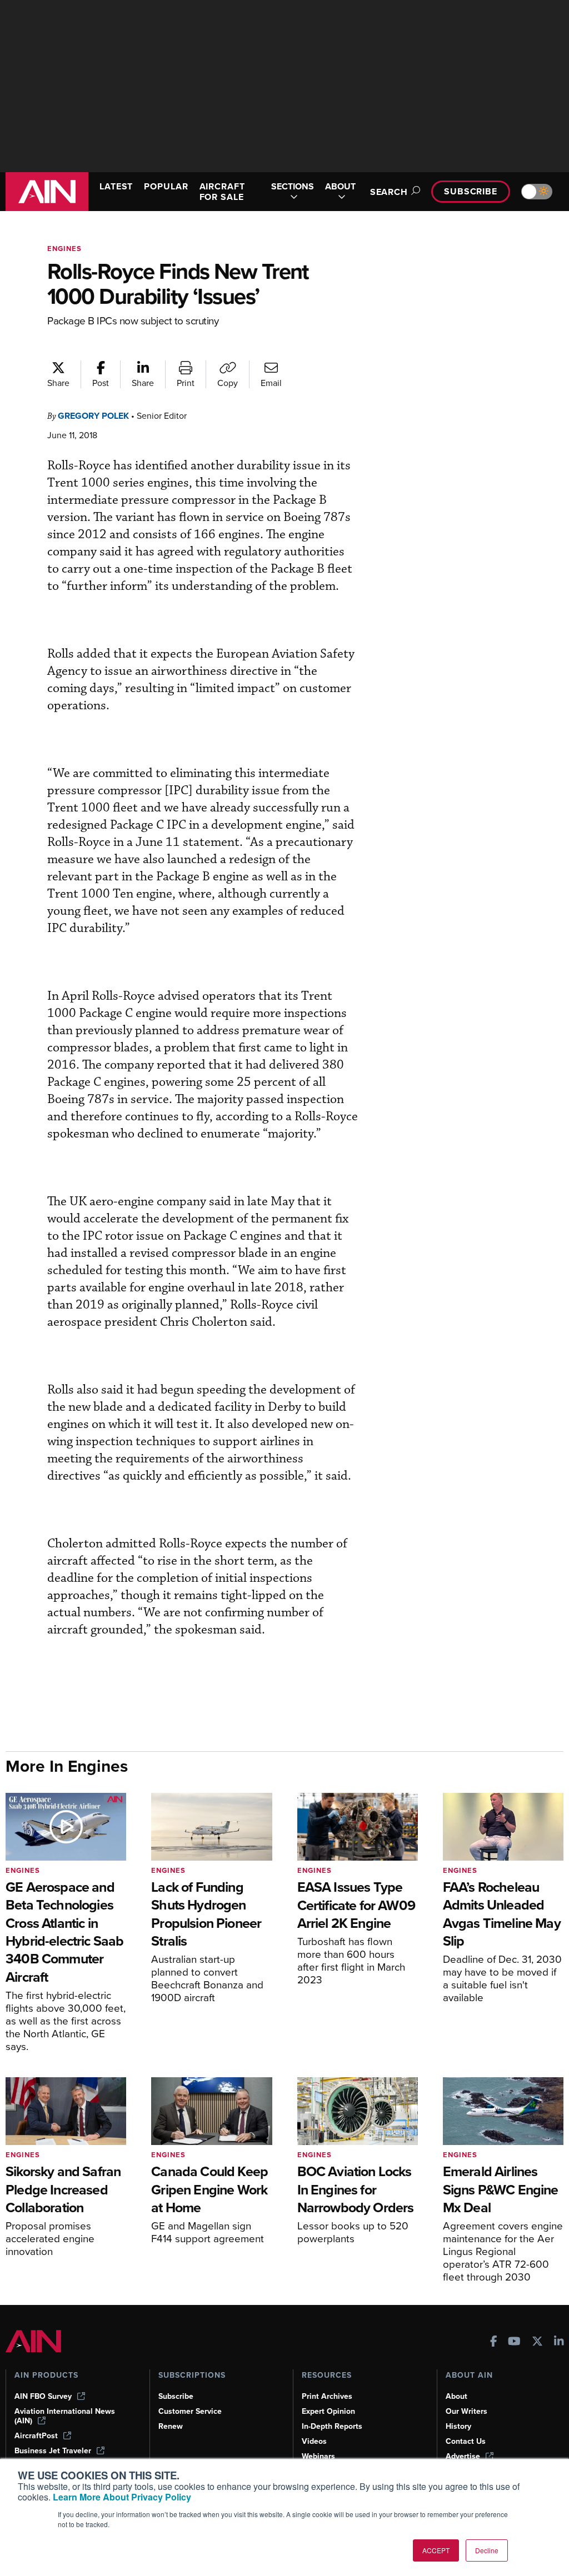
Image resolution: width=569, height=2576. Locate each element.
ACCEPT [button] (436, 2550)
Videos (314, 2441)
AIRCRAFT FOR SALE (222, 192)
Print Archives (327, 2396)
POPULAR (166, 186)
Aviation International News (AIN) (65, 2416)
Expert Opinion (328, 2411)
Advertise (463, 2456)
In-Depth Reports (332, 2426)
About (456, 2396)
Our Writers (466, 2411)
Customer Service (190, 2411)
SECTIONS (293, 187)
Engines (64, 249)
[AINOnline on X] (537, 2342)
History (458, 2426)
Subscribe (471, 191)
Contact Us (466, 2441)
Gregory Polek (93, 416)
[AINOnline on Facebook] (494, 2342)
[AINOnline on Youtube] (514, 2342)
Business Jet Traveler (53, 2451)
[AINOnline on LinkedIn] (559, 2342)
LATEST (116, 186)
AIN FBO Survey (43, 2396)
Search (389, 192)
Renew (171, 2426)
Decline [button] (487, 2550)
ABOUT (340, 187)
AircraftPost (36, 2436)
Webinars (318, 2456)
